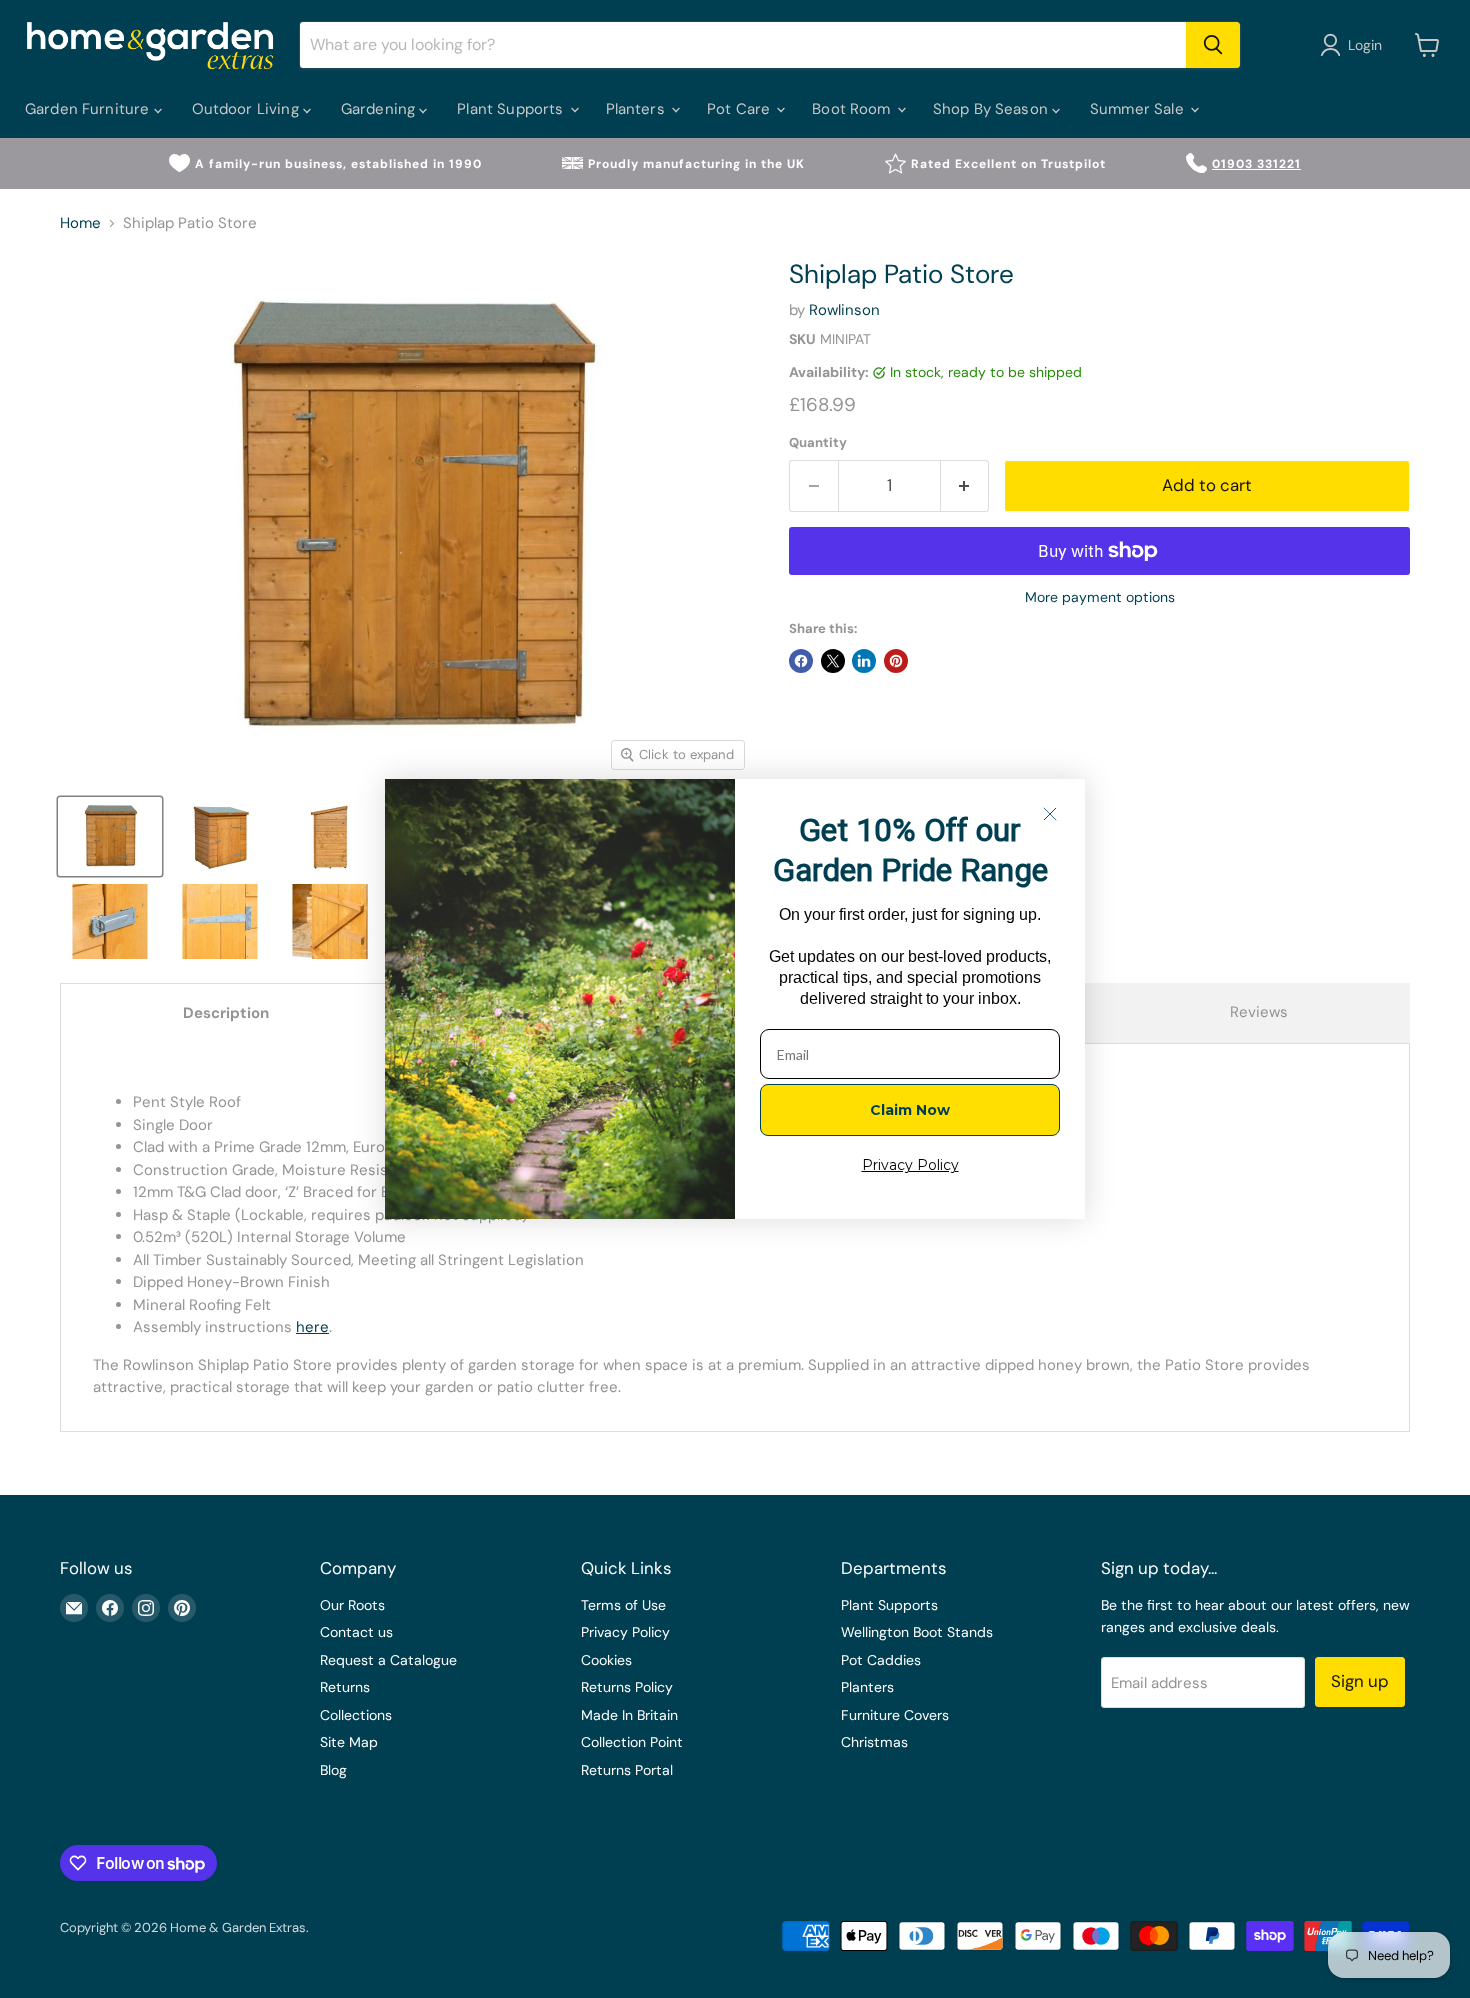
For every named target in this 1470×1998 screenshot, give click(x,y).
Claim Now (910, 1110)
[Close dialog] (1050, 814)
